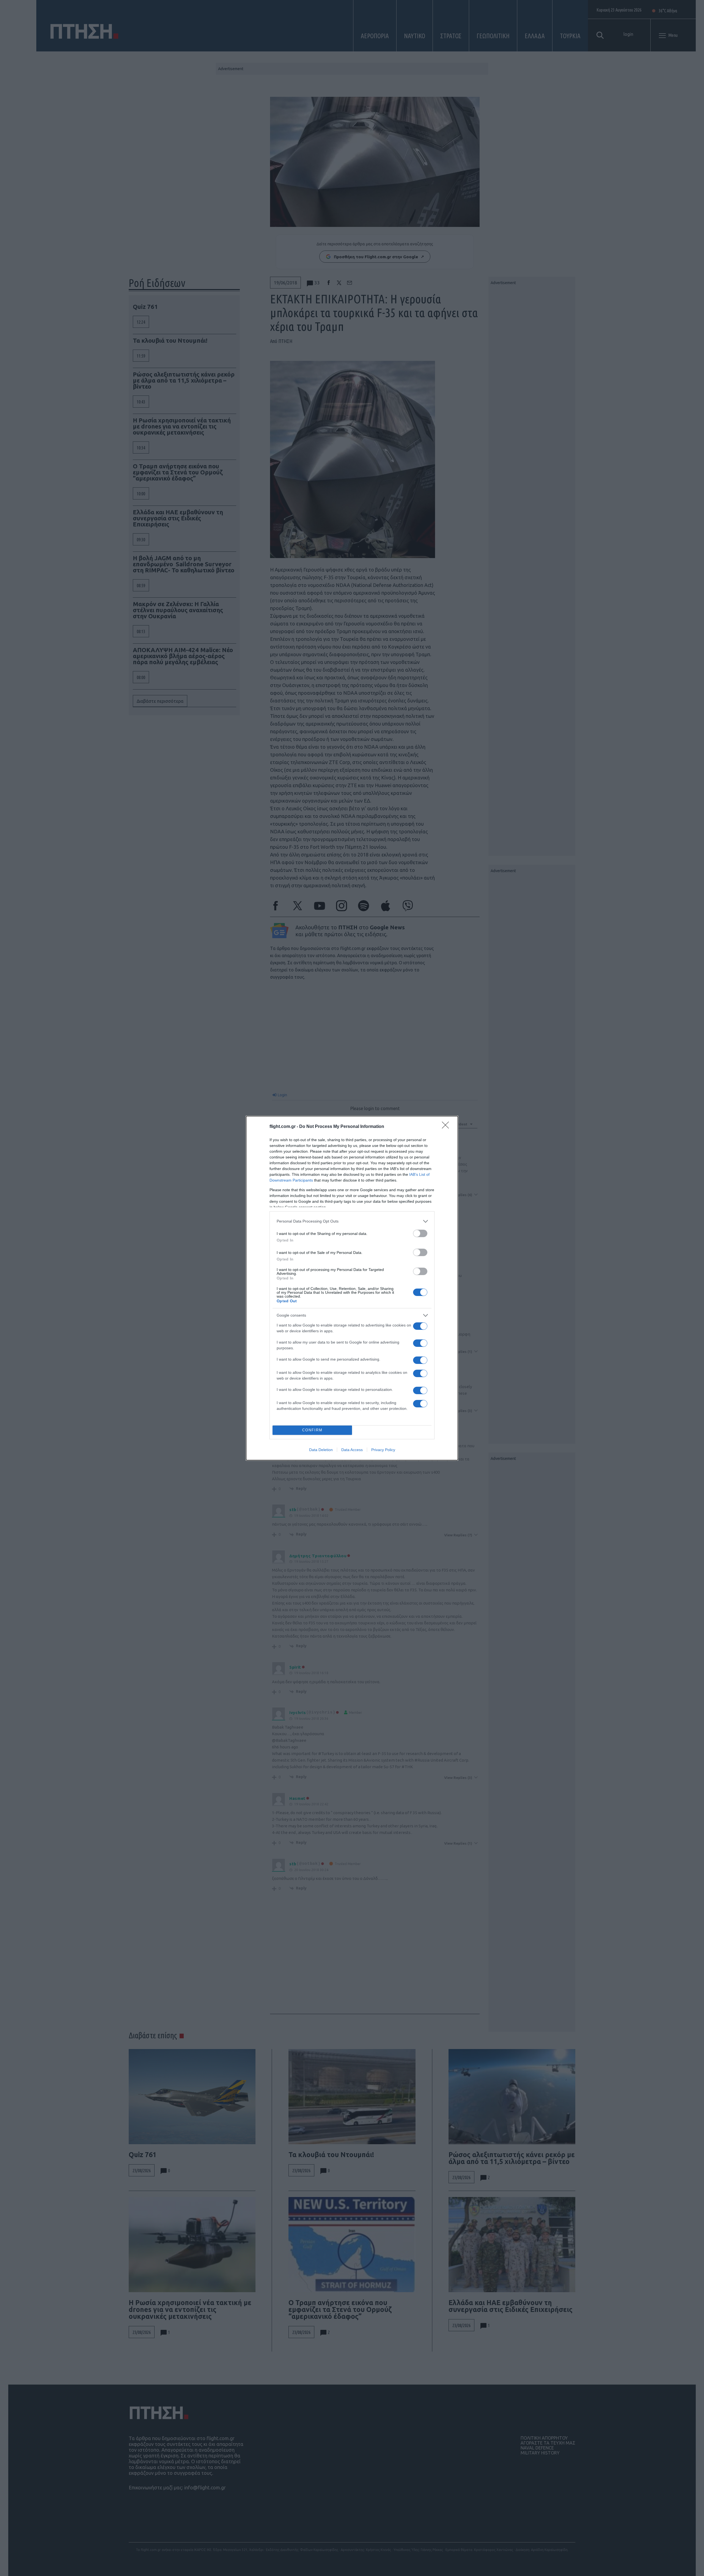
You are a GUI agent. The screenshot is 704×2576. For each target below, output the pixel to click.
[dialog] (352, 1288)
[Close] (447, 1127)
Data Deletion (321, 1450)
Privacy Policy (383, 1450)
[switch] (420, 1233)
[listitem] (352, 1221)
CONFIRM (312, 1430)
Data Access (352, 1450)
